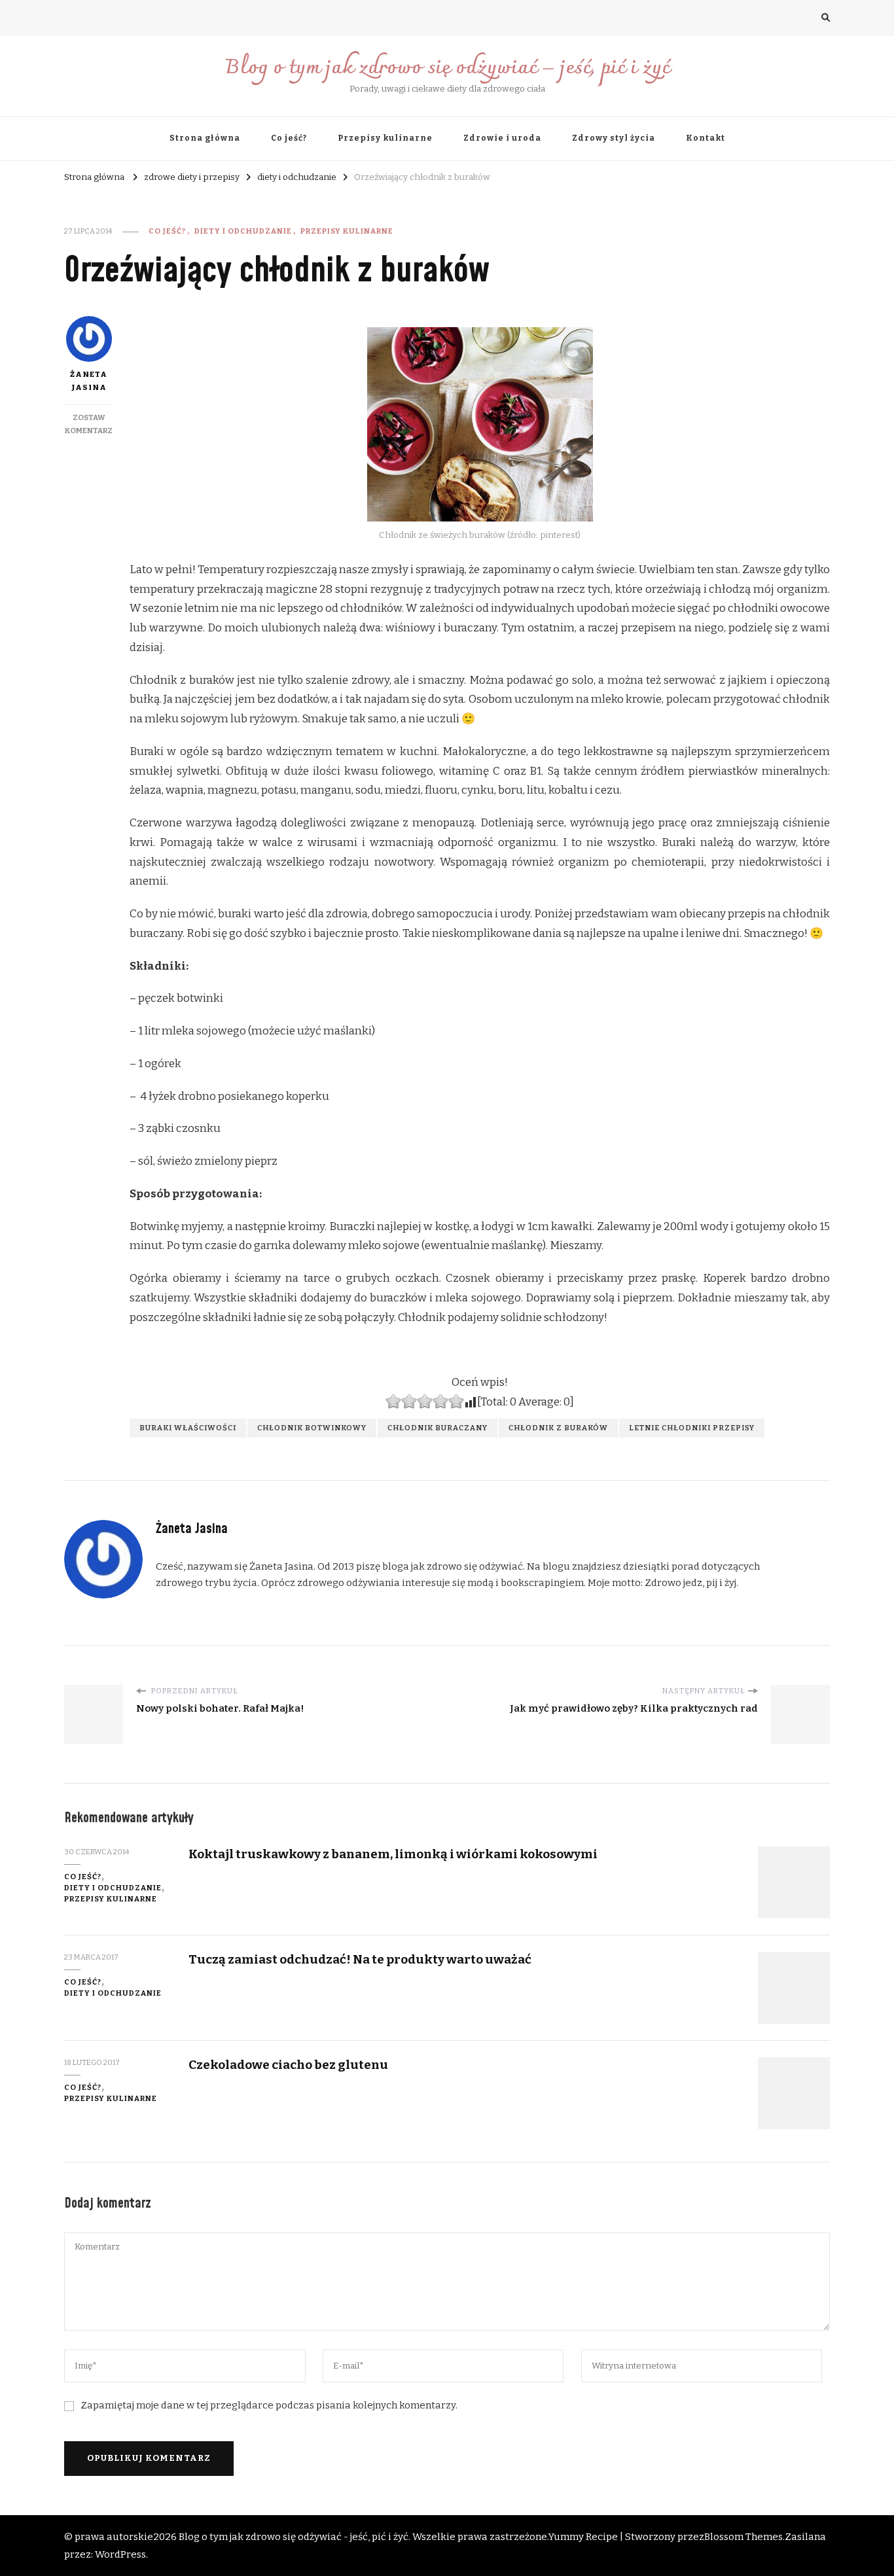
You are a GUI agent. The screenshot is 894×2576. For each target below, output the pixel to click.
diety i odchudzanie (243, 231)
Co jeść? (289, 138)
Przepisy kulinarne (385, 138)
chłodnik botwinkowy (312, 1428)
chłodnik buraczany (438, 1428)
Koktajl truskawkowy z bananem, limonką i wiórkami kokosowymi (393, 1854)
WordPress (120, 2554)
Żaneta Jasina (89, 381)
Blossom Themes (743, 2537)
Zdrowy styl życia (614, 138)
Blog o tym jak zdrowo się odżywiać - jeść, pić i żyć (294, 2537)
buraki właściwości (188, 1428)
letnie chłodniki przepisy (692, 1428)
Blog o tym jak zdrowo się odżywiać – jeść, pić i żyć (447, 68)
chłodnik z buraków (558, 1428)
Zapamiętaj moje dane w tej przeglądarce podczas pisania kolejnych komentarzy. (269, 2405)
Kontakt (706, 138)
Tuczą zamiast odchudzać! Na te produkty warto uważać (360, 1959)
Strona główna (205, 138)
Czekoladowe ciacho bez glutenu (288, 2065)
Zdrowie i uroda (502, 138)
